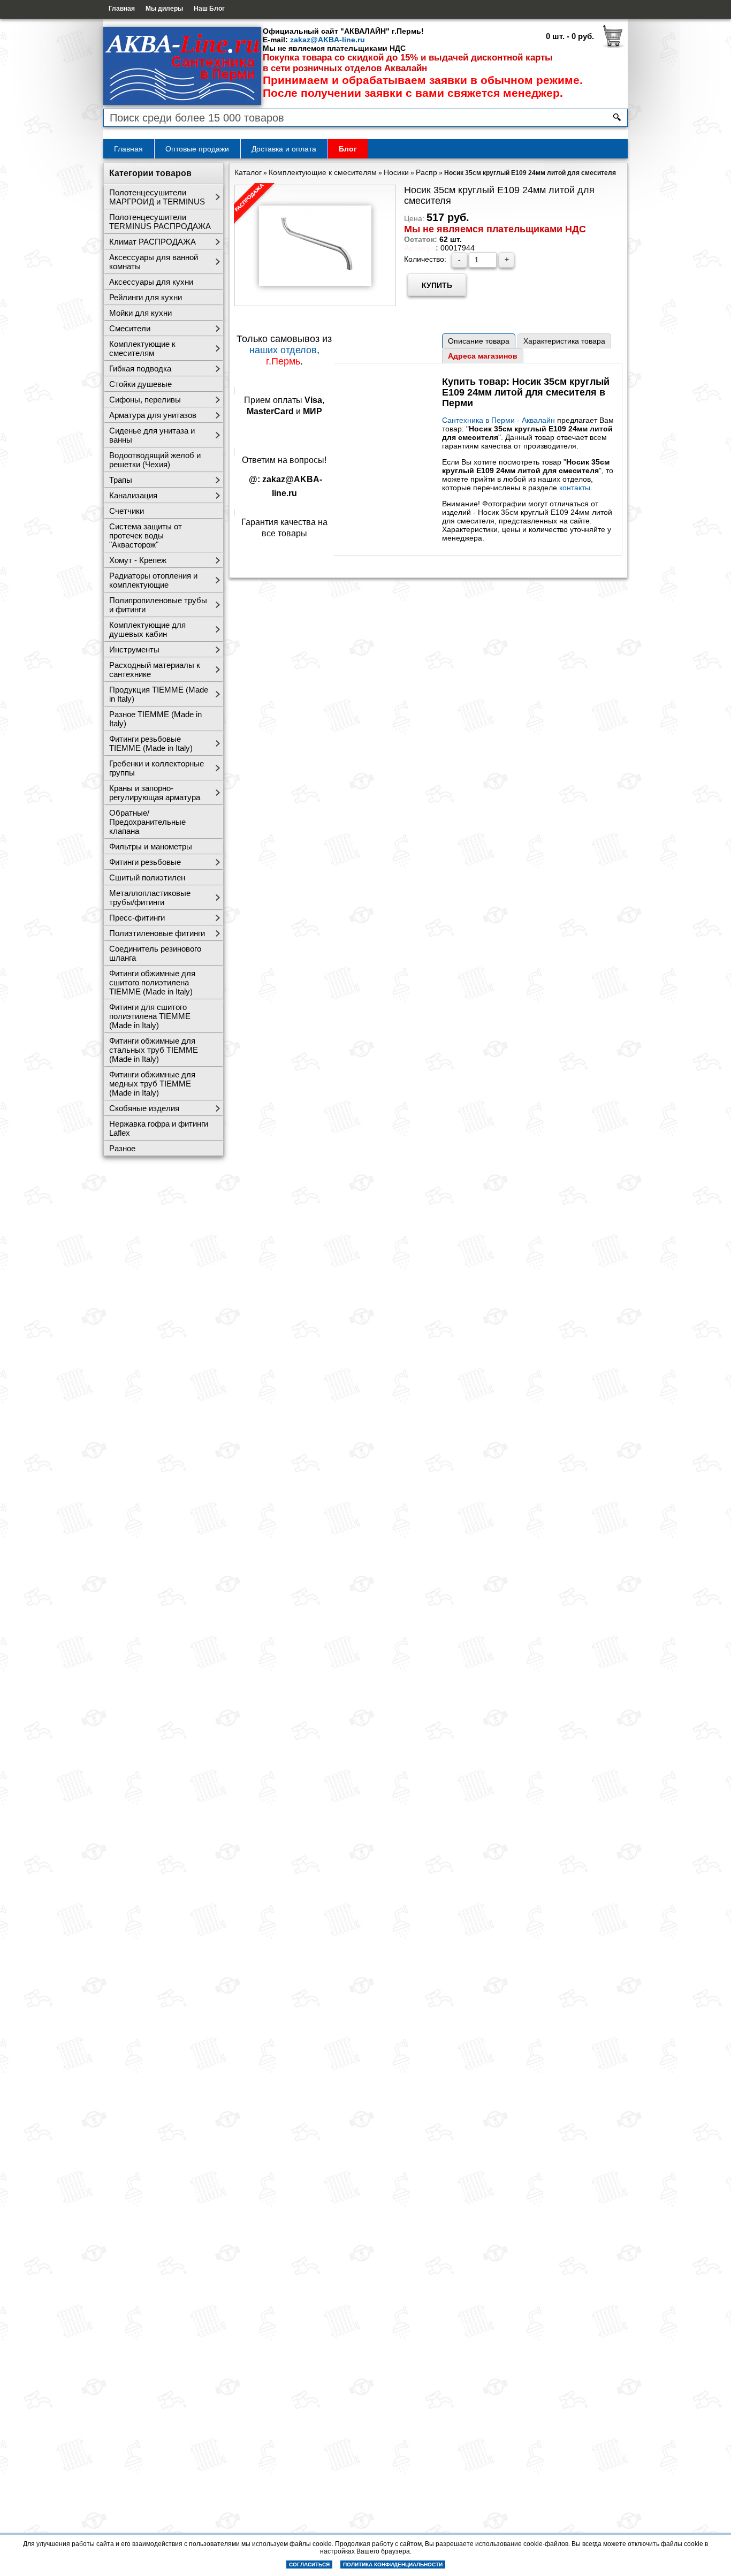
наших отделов (283, 350)
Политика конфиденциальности (393, 2564)
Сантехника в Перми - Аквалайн (498, 420)
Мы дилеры (164, 9)
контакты (575, 488)
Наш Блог (209, 9)
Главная (122, 9)
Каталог (248, 172)
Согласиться (309, 2564)
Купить (437, 285)
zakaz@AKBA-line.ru (328, 40)
